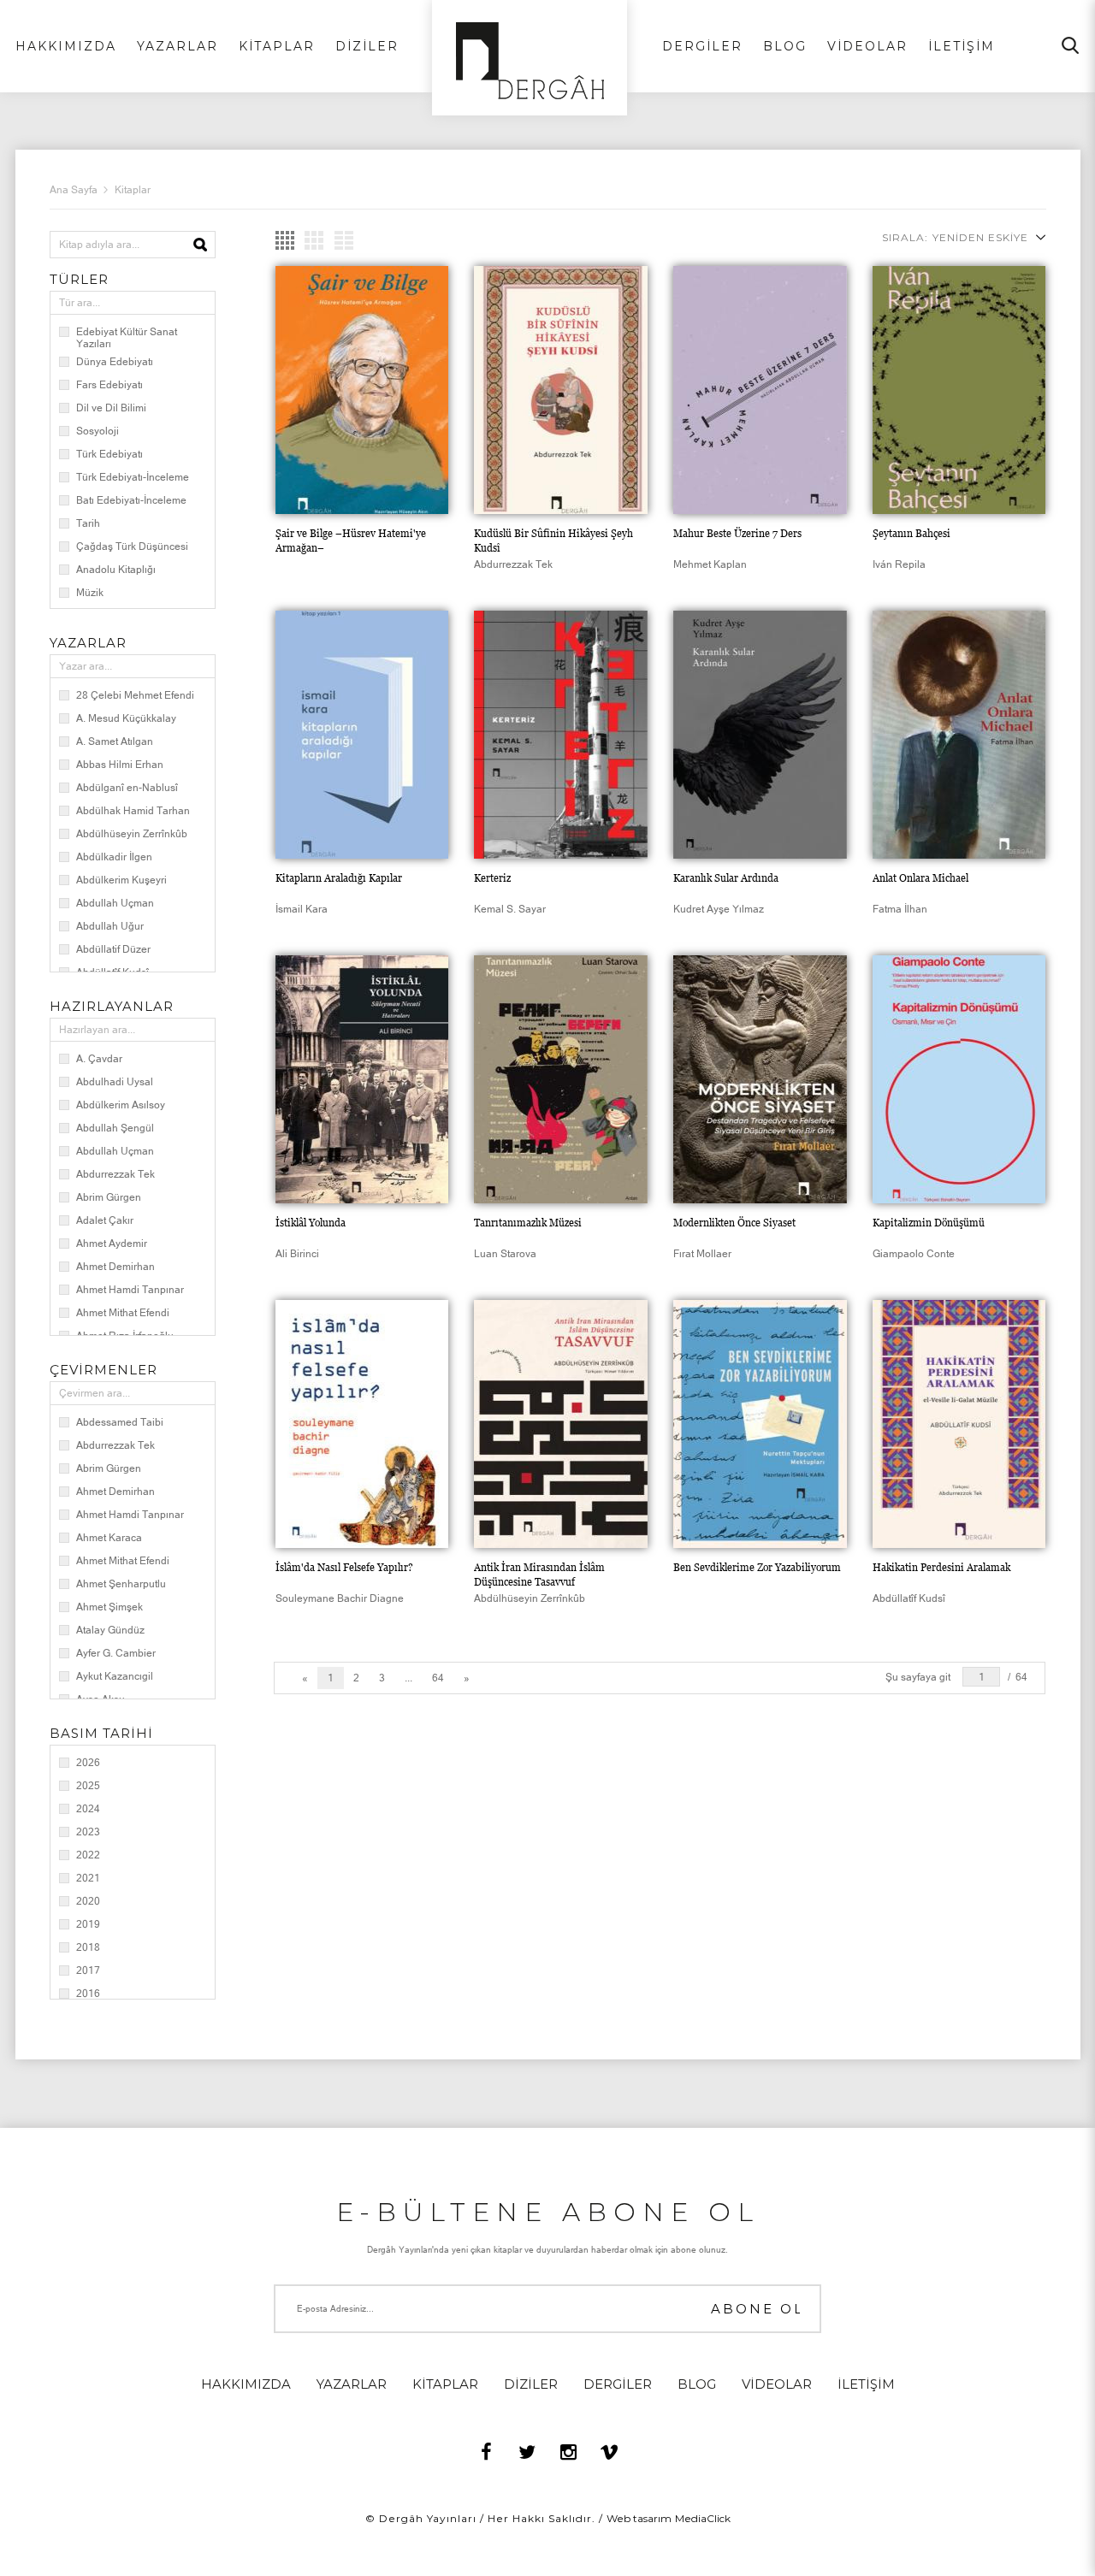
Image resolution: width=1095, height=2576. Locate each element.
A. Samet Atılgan (115, 741)
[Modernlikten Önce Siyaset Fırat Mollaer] (760, 1079)
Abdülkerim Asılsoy (121, 1105)
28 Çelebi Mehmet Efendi (135, 695)
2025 (88, 1786)
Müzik (90, 593)
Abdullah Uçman (115, 903)
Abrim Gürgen (109, 1197)
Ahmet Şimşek (109, 1607)
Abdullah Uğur (110, 926)
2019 (88, 1924)
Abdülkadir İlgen (114, 857)
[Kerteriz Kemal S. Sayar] (561, 735)
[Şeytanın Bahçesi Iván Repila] (959, 390)
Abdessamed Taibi (120, 1422)
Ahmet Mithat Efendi (123, 1313)
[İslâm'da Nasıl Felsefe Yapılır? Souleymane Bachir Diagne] (362, 1424)
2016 (88, 1994)
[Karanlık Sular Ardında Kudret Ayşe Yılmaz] (760, 735)
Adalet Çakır (105, 1220)
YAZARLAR (178, 46)
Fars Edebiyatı (109, 385)
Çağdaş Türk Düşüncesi (132, 547)
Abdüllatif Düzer (113, 949)
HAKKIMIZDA (66, 46)
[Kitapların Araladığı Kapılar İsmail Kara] (362, 735)
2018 (88, 1947)
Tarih (88, 523)
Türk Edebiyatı (109, 454)
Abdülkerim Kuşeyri (121, 880)
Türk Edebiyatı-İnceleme (133, 477)
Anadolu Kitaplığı (116, 570)
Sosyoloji (98, 431)
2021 (88, 1878)
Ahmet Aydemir (112, 1244)
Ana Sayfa (74, 190)
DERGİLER (702, 46)
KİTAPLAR (277, 46)
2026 (88, 1763)
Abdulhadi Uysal (115, 1082)
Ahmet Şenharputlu (121, 1584)
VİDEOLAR (867, 46)
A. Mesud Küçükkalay (126, 718)
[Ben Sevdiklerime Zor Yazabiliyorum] (760, 1424)
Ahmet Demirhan (115, 1267)
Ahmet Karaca (109, 1538)
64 (438, 1678)
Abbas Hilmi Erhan (120, 765)
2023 (88, 1832)
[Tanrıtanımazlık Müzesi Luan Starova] (561, 1079)
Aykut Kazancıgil (115, 1676)
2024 (88, 1809)
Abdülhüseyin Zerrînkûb (132, 834)
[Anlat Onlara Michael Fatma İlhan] (959, 735)
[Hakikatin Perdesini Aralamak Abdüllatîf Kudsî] (959, 1424)
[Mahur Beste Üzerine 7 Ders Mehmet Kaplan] (760, 390)
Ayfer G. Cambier (116, 1653)
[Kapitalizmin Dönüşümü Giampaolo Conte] (959, 1079)
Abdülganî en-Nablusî (127, 788)
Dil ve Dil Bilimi (111, 408)
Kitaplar (133, 190)
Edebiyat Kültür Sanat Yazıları (127, 338)
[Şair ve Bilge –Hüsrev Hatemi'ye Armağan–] (362, 390)
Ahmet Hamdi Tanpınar (130, 1290)
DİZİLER (367, 46)
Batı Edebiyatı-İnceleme (131, 500)
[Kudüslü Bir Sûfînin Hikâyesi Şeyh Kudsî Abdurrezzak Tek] (561, 390)
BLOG (785, 46)
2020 (88, 1901)
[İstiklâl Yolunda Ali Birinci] (362, 1079)
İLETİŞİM (962, 46)
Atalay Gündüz (110, 1630)
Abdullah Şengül (115, 1128)
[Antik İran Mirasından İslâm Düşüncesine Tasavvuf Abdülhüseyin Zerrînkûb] (561, 1424)
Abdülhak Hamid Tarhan (133, 811)
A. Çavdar (99, 1059)
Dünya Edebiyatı (115, 362)
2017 (88, 1970)
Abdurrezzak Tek (115, 1174)
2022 (88, 1855)
